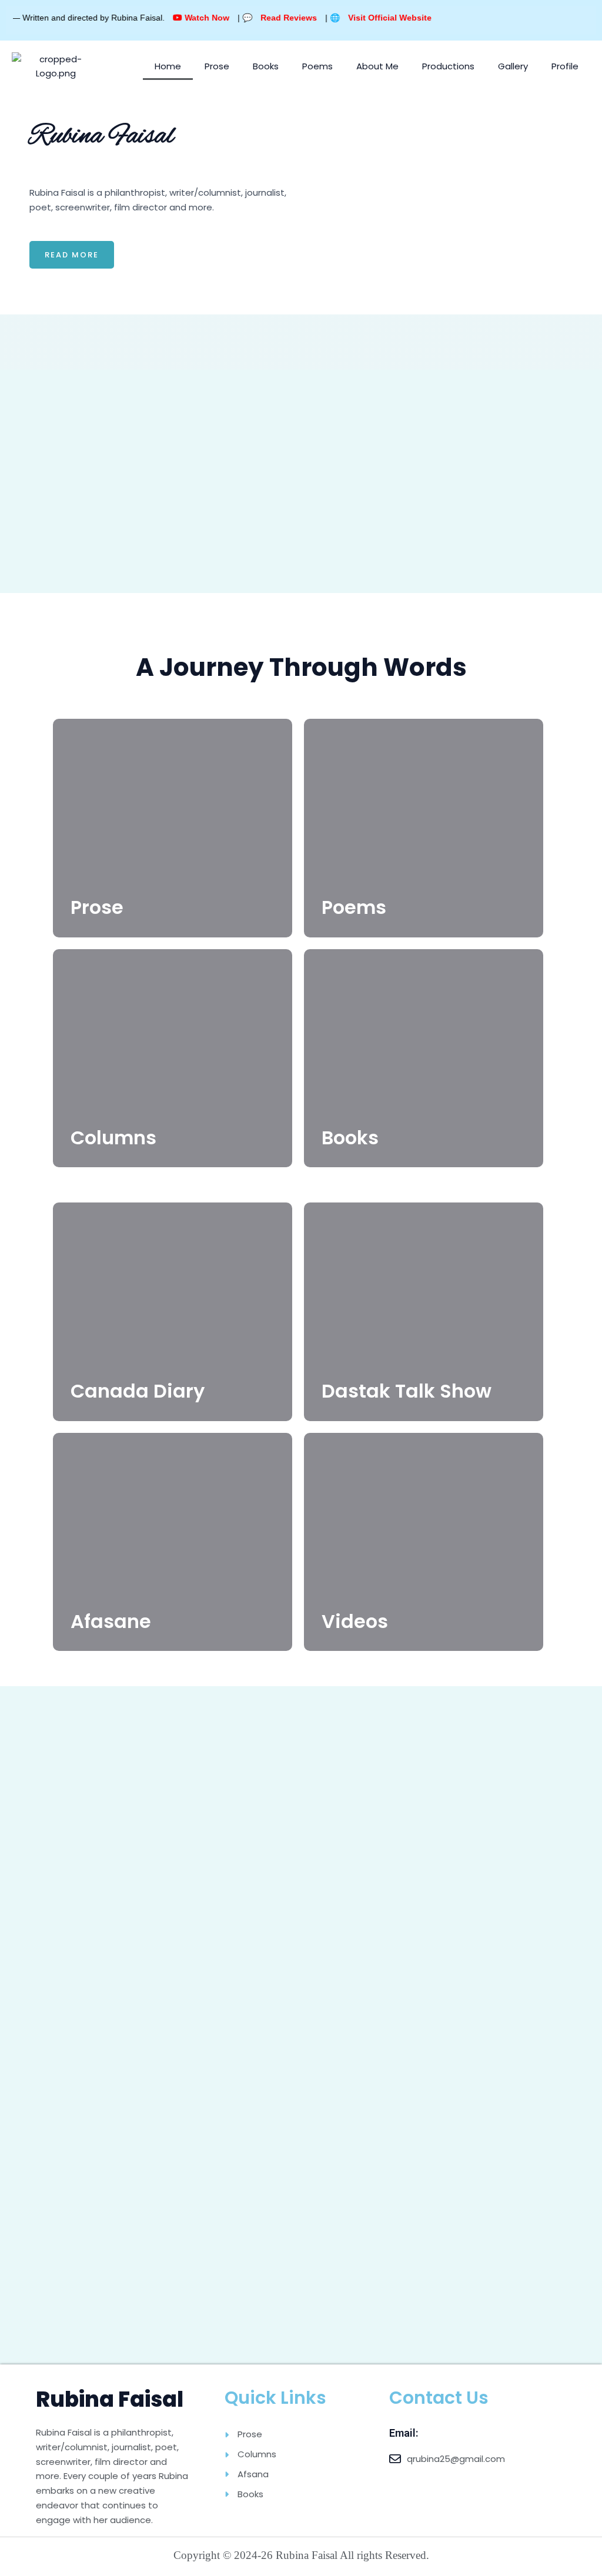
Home (168, 66)
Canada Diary (138, 1391)
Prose (217, 66)
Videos (355, 1621)
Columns (113, 1138)
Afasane (111, 1621)
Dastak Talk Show (407, 1391)
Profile (565, 66)
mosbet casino (32, 174)
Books (266, 66)
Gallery (513, 66)
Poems (317, 66)
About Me (377, 66)
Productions (448, 66)
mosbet (31, 174)
